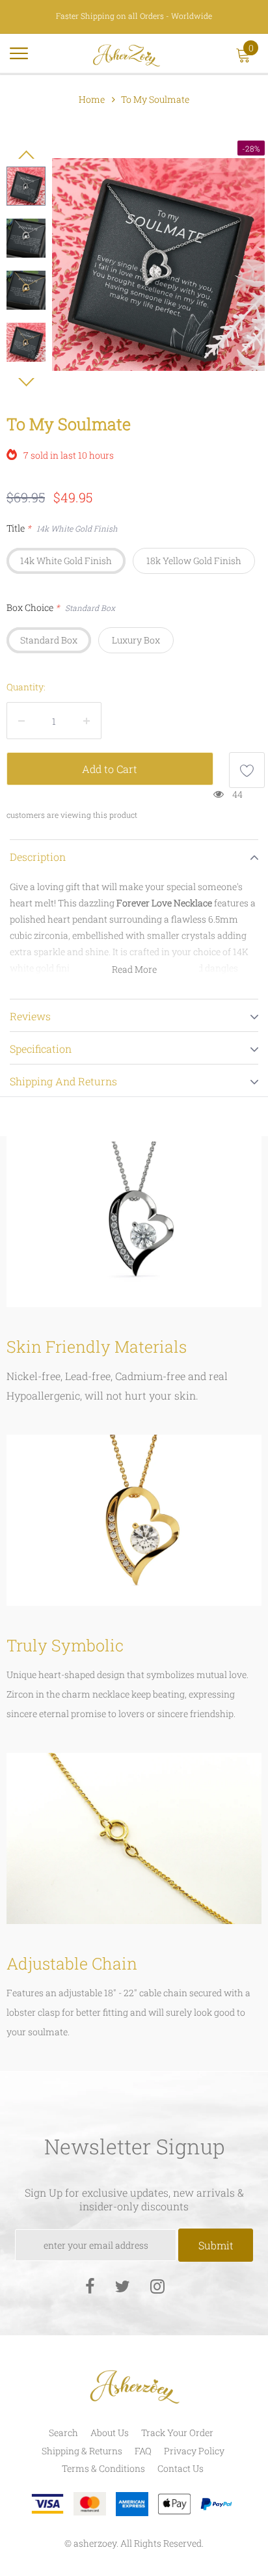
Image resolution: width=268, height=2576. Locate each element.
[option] (158, 264)
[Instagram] (157, 2285)
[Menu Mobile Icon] (19, 59)
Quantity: (26, 687)
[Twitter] (122, 2285)
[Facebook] (90, 2285)
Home (92, 99)
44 (237, 794)
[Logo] (127, 53)
